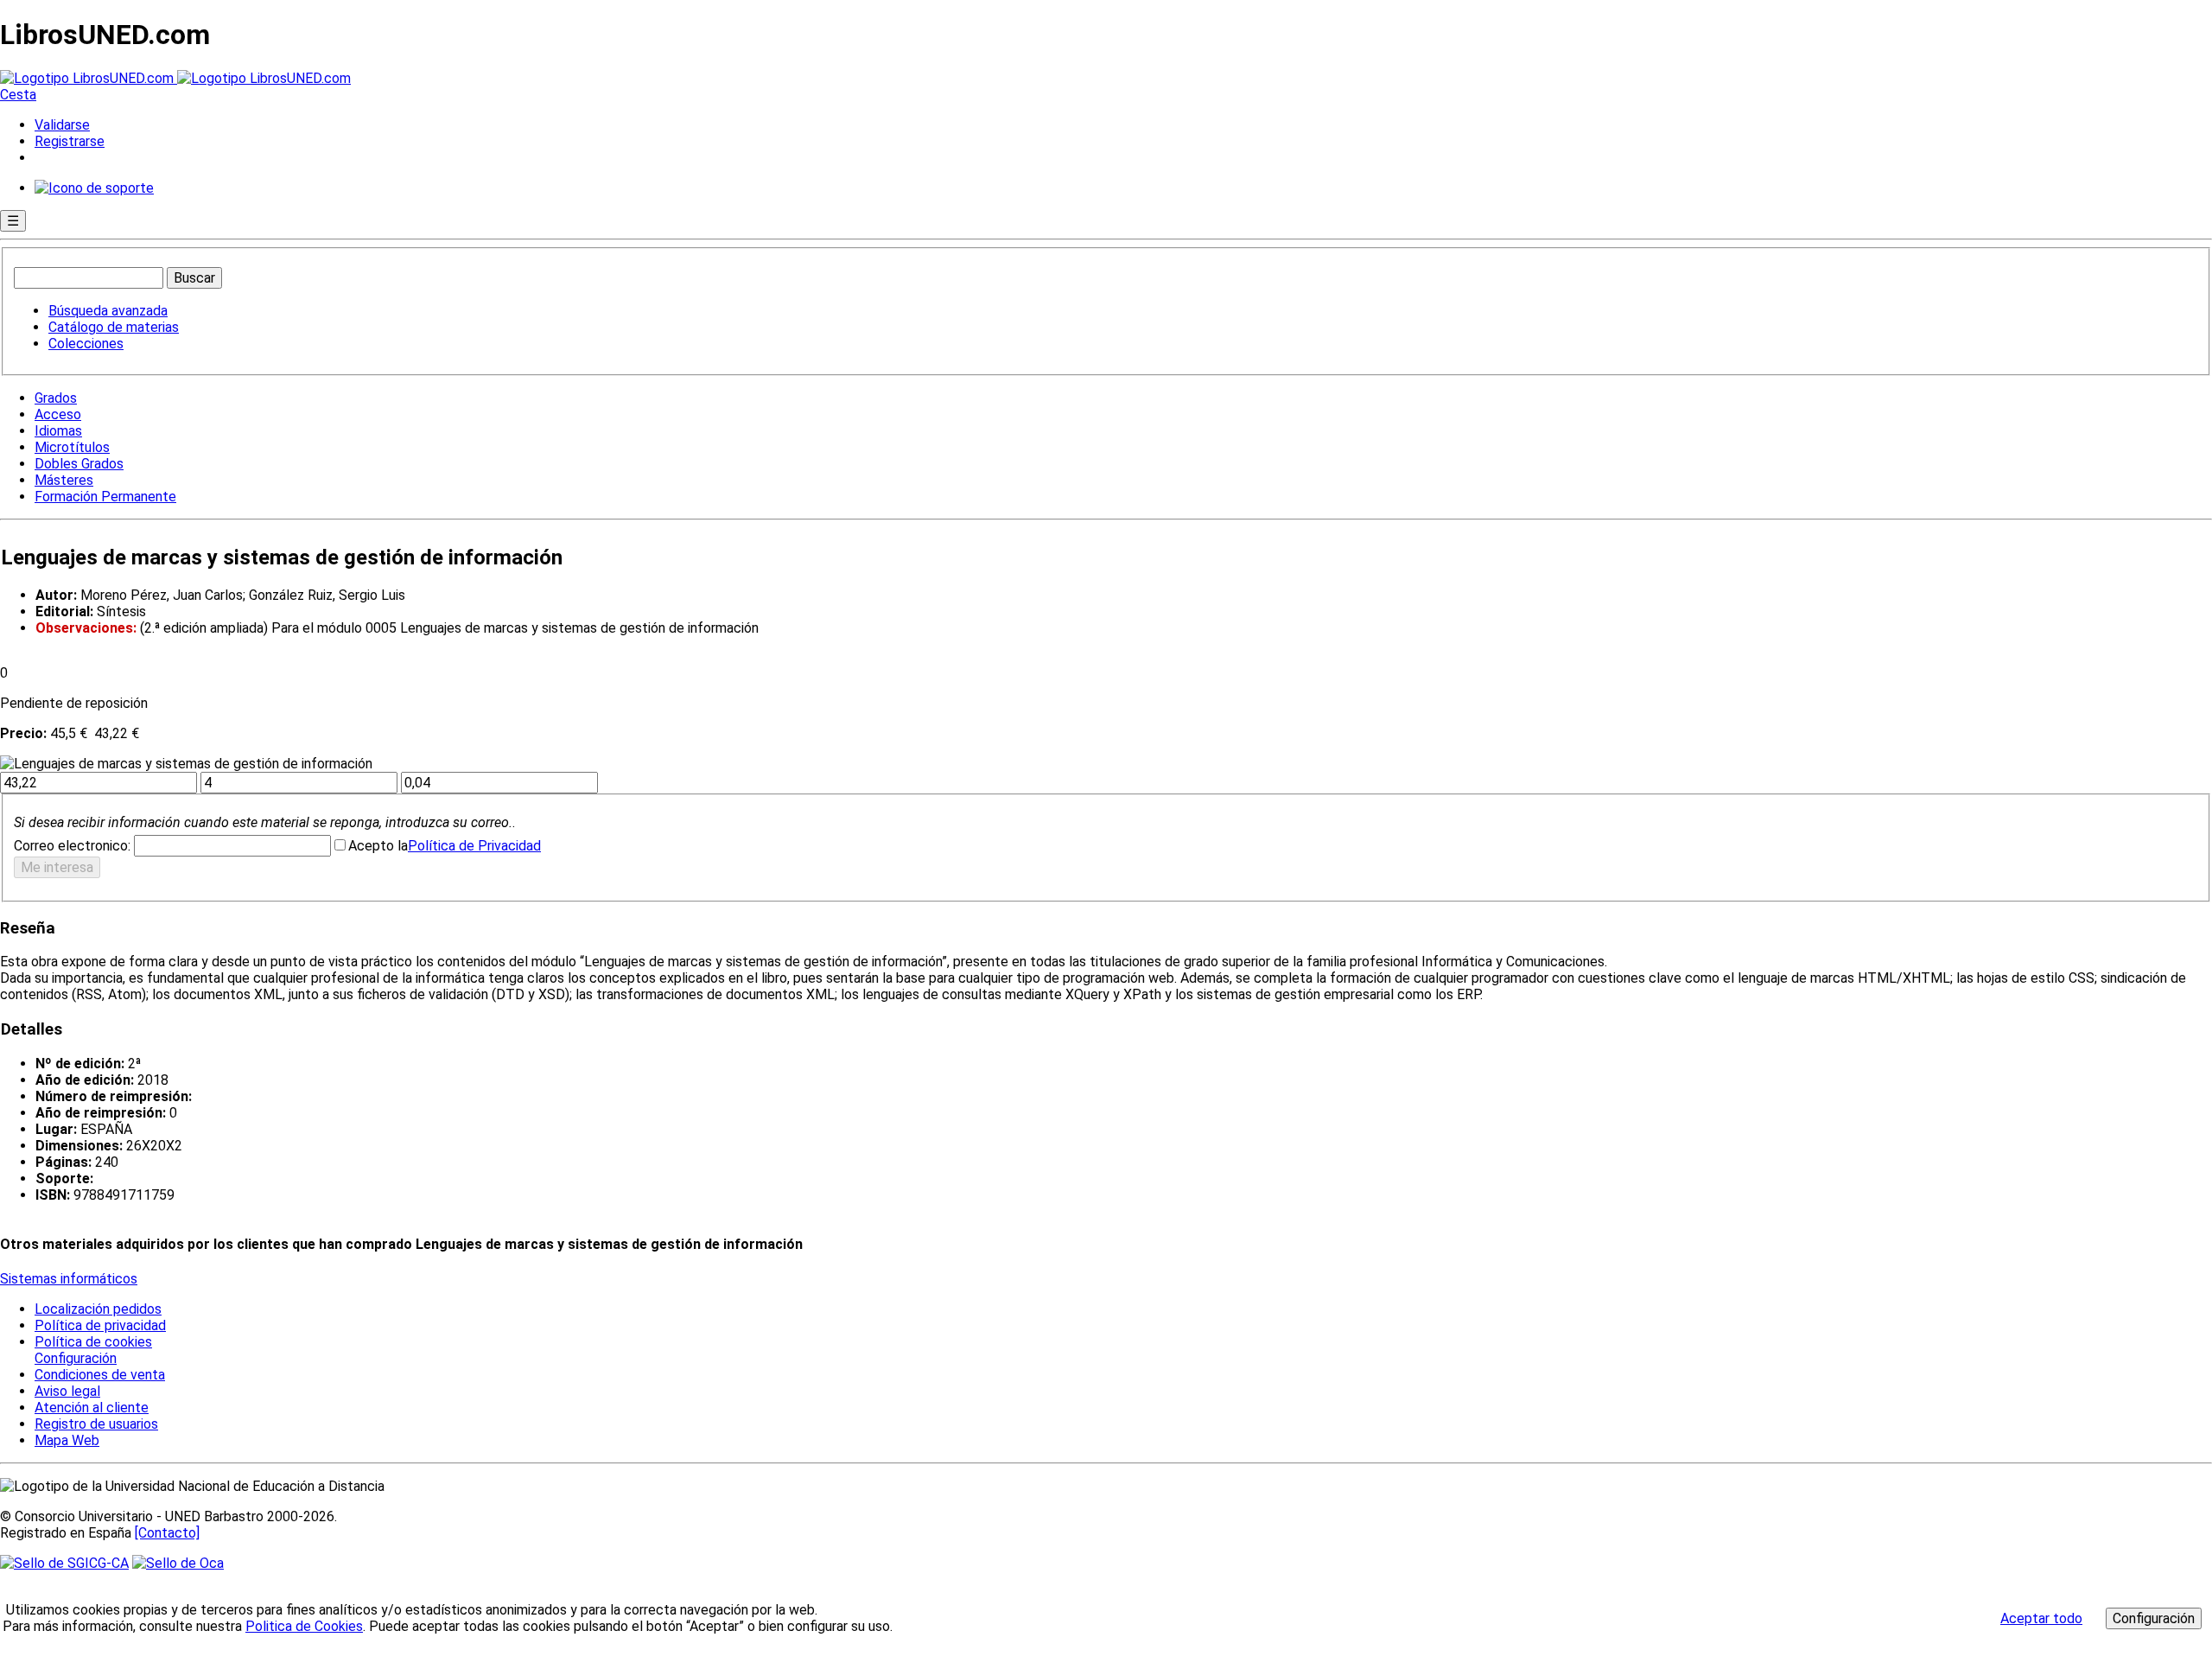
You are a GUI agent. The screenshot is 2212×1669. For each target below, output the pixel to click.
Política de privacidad (100, 1325)
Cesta (18, 95)
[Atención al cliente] (94, 188)
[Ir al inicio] (175, 78)
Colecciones (86, 344)
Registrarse (70, 141)
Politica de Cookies (304, 1626)
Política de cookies (93, 1342)
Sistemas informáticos (69, 1279)
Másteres (64, 480)
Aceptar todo (2041, 1618)
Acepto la (378, 846)
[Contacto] (167, 1533)
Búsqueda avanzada (108, 311)
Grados (56, 398)
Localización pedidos (98, 1309)
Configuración (74, 1359)
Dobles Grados (79, 464)
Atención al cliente (92, 1408)
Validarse (62, 125)
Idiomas (58, 431)
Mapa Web (67, 1440)
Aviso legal (67, 1391)
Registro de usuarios (96, 1424)
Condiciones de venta (100, 1375)
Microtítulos (72, 447)
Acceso (58, 414)
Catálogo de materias (114, 327)
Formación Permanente (105, 497)
